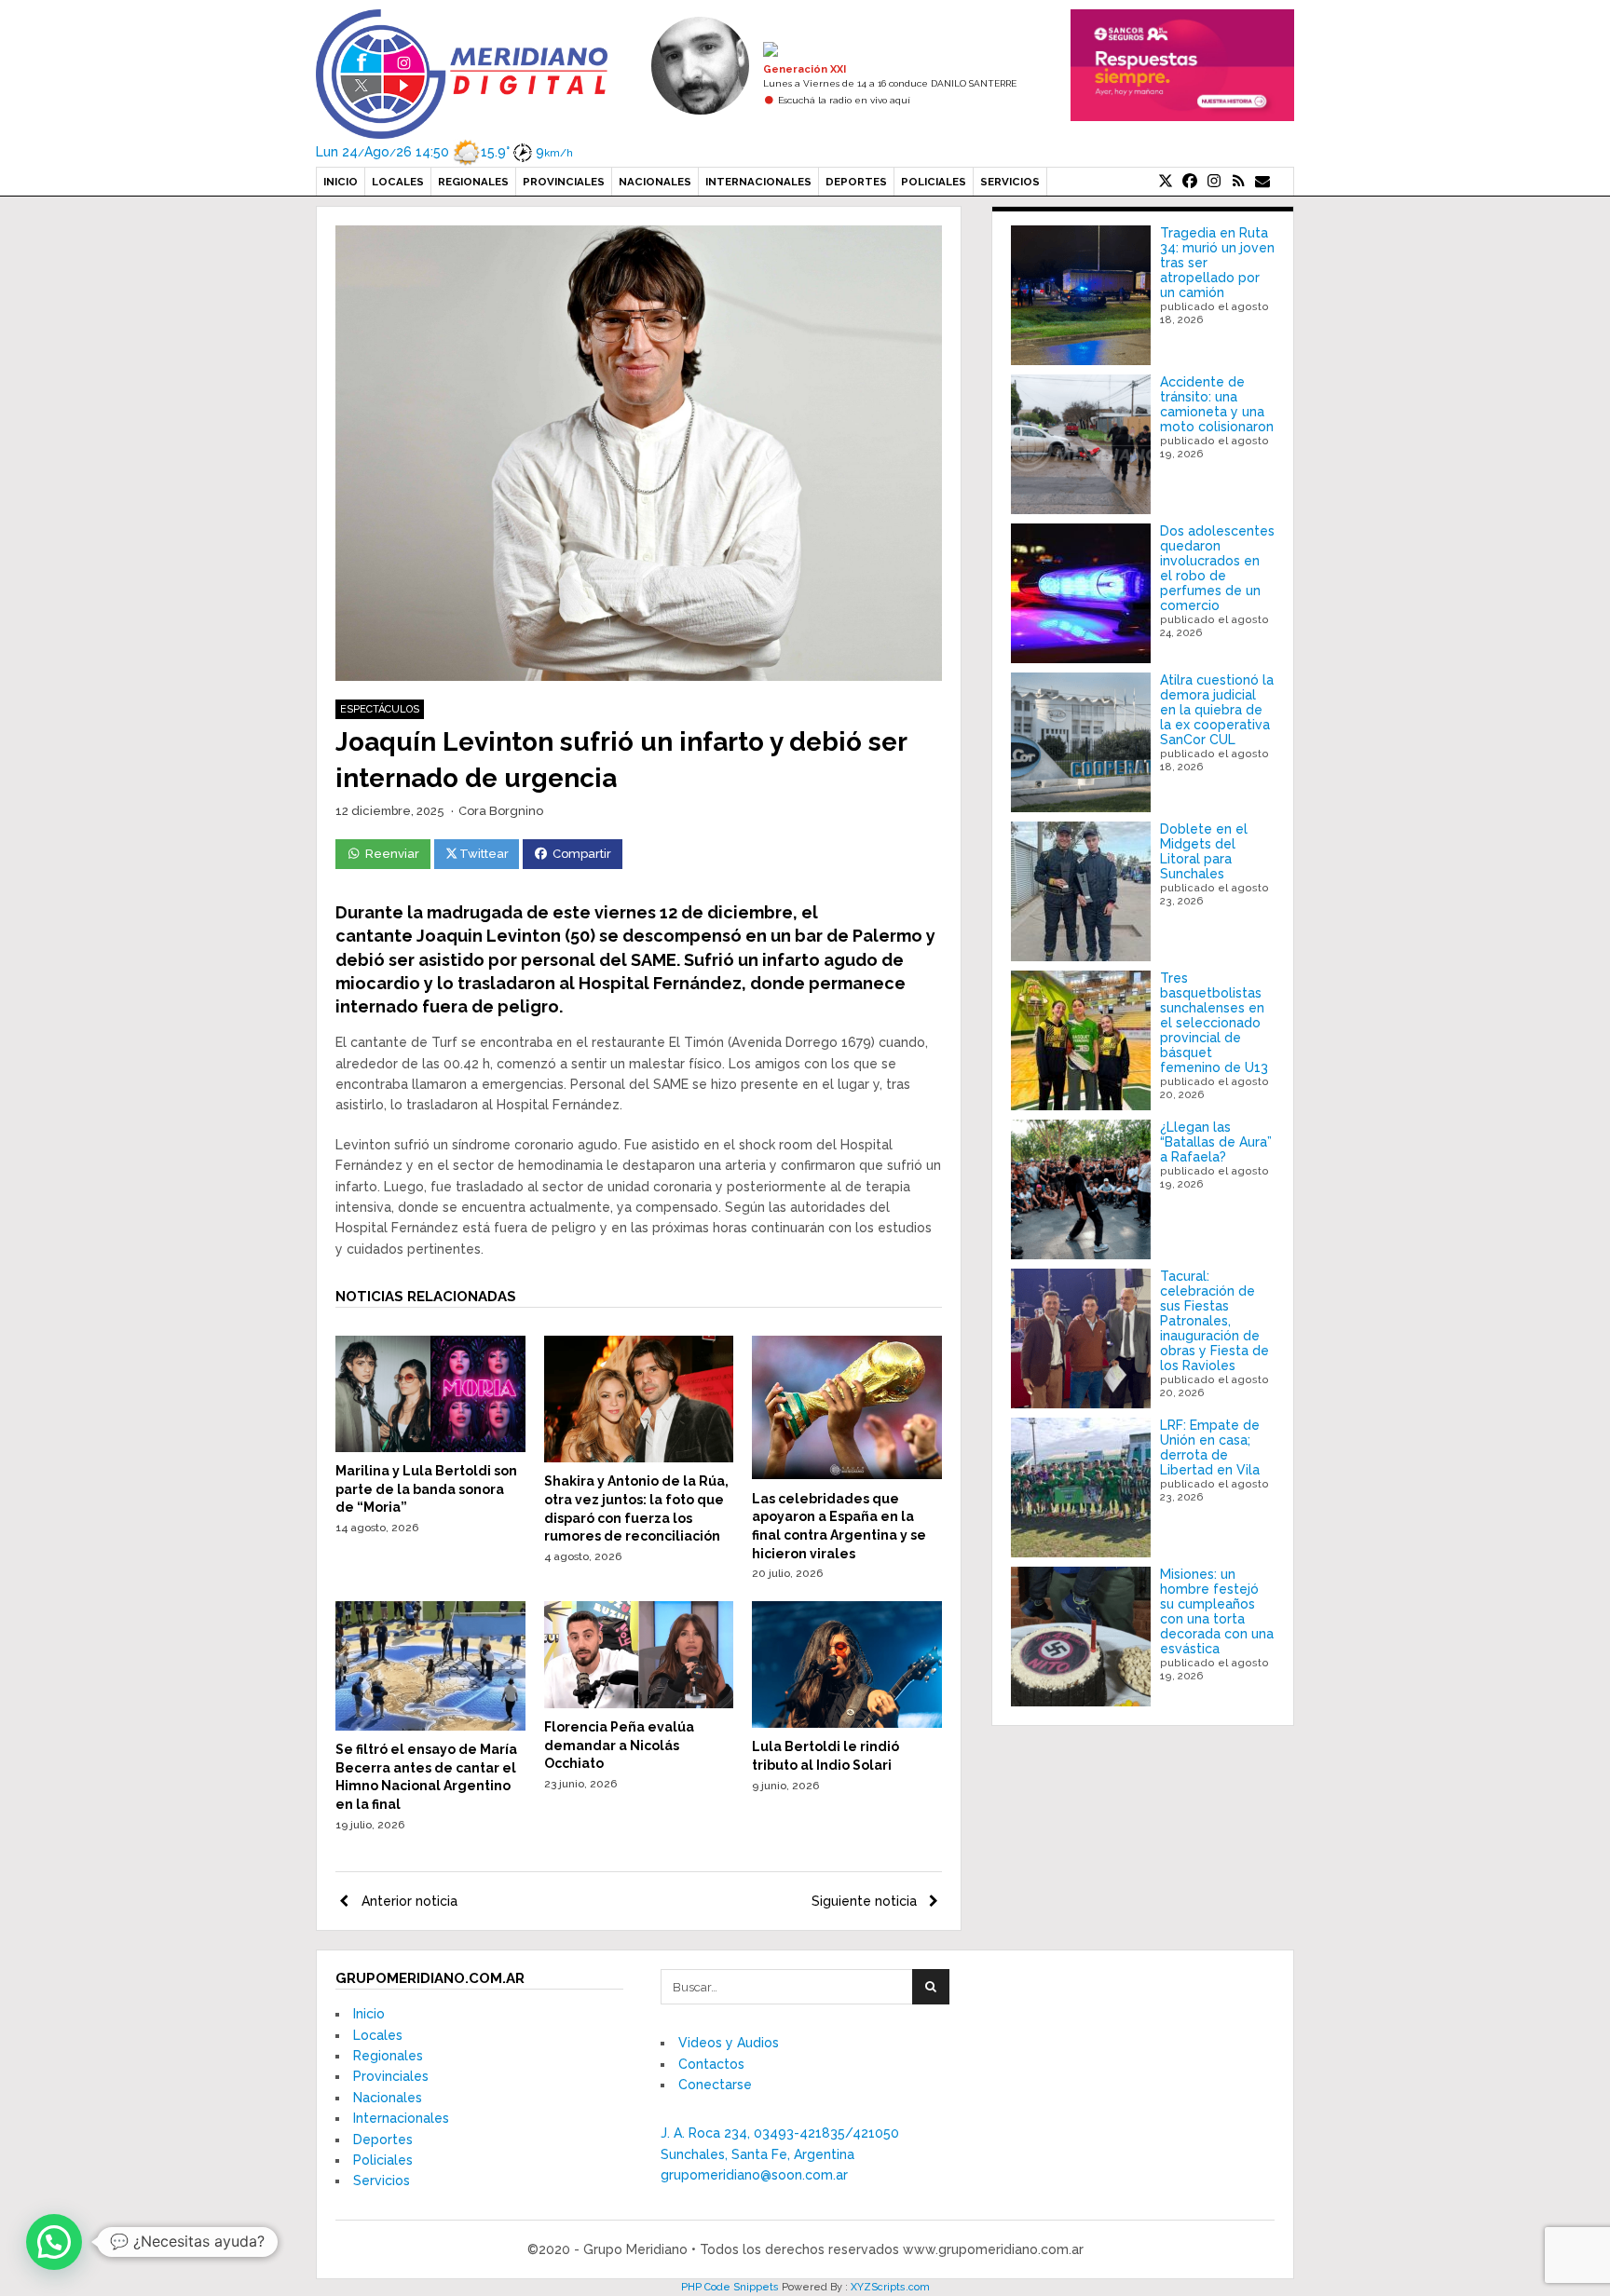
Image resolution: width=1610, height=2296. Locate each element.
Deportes (856, 182)
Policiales (934, 182)
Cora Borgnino (501, 811)
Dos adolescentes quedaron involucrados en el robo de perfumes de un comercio (1217, 568)
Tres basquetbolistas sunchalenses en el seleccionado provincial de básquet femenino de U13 (1214, 1023)
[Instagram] (1214, 182)
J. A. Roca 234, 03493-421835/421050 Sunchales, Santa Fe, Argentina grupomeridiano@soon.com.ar (780, 2154)
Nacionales (655, 182)
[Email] (1262, 182)
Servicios (1010, 182)
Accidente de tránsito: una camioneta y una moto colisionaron (1217, 404)
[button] (54, 2242)
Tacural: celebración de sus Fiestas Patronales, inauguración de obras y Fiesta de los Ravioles (1214, 1321)
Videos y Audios (729, 2043)
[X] (1166, 182)
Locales (398, 182)
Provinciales (564, 182)
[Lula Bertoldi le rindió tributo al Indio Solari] (847, 1723)
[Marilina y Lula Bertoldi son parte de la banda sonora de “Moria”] (430, 1447)
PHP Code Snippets (730, 2287)
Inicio (341, 182)
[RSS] (1238, 182)
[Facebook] (1190, 182)
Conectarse (715, 2085)
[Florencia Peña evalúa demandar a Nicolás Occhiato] (639, 1704)
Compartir (582, 854)
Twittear (484, 854)
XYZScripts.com (890, 2287)
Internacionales (758, 182)
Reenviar (392, 854)
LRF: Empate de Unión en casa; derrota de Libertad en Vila (1210, 1447)
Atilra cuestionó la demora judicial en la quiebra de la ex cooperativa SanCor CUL (1217, 710)
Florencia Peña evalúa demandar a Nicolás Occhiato (619, 1745)
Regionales (473, 182)
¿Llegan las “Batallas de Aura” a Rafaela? (1216, 1142)
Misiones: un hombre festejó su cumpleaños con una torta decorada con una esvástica (1217, 1611)
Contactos (711, 2064)
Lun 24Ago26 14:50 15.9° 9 (444, 152)
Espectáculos (380, 709)
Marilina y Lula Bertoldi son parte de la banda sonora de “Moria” (426, 1489)
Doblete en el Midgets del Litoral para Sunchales (1204, 851)
